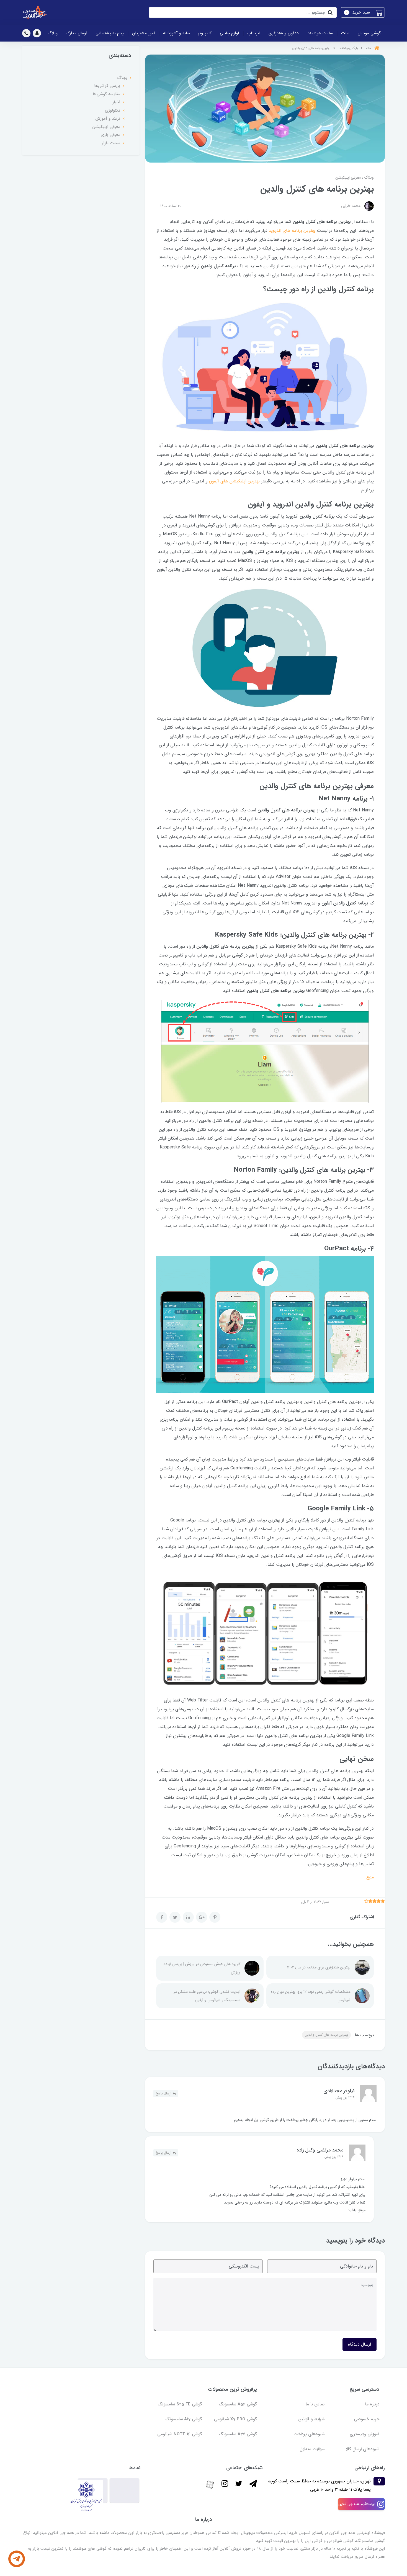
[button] (363, 12)
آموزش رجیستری (365, 2434)
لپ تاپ (254, 33)
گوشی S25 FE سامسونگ (180, 2404)
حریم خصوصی (367, 2419)
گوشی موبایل (369, 33)
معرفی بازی (110, 135)
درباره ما (372, 2404)
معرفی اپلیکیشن (348, 178)
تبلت (345, 33)
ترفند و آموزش (108, 119)
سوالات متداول (312, 2449)
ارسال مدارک (77, 33)
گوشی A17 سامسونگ (184, 2419)
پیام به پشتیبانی (110, 33)
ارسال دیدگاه (360, 2344)
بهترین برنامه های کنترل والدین (326, 2035)
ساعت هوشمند (320, 33)
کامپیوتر (205, 33)
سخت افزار (111, 143)
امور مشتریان (143, 33)
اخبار (116, 102)
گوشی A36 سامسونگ (238, 2434)
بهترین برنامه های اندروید (292, 231)
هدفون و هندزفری (284, 33)
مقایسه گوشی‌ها (106, 94)
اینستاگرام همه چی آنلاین (356, 2504)
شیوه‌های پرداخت (309, 2434)
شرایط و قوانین (311, 2419)
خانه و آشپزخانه (176, 33)
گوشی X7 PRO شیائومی (235, 2419)
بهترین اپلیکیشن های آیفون (234, 481)
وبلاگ (53, 33)
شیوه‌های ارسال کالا (363, 2449)
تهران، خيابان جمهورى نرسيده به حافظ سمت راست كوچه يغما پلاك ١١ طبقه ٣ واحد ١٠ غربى (319, 2485)
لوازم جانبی (229, 33)
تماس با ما (315, 2404)
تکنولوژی (113, 110)
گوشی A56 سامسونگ (238, 2404)
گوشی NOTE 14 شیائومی (180, 2434)
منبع (370, 1877)
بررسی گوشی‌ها (107, 86)
